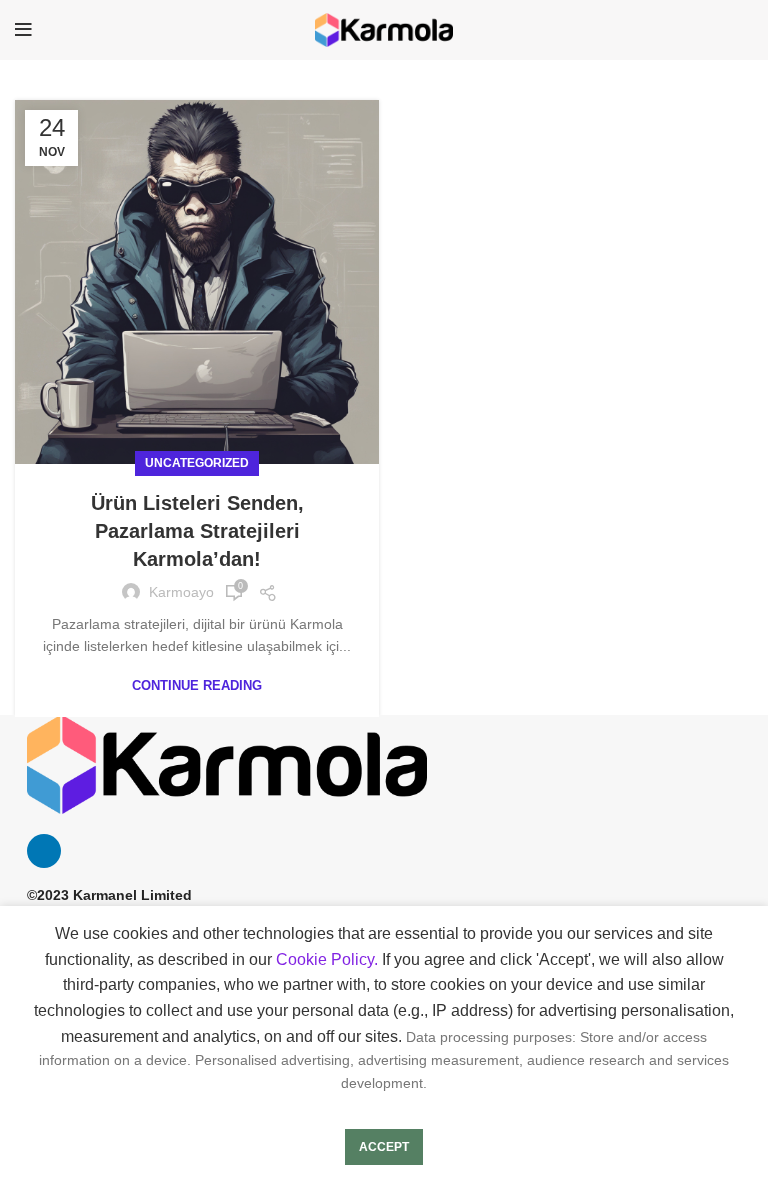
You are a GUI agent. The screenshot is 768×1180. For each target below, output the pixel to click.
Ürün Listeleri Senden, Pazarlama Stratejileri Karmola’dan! (197, 531)
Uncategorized (197, 463)
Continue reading (197, 685)
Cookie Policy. (327, 959)
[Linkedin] (44, 851)
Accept (384, 1147)
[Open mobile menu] (23, 30)
